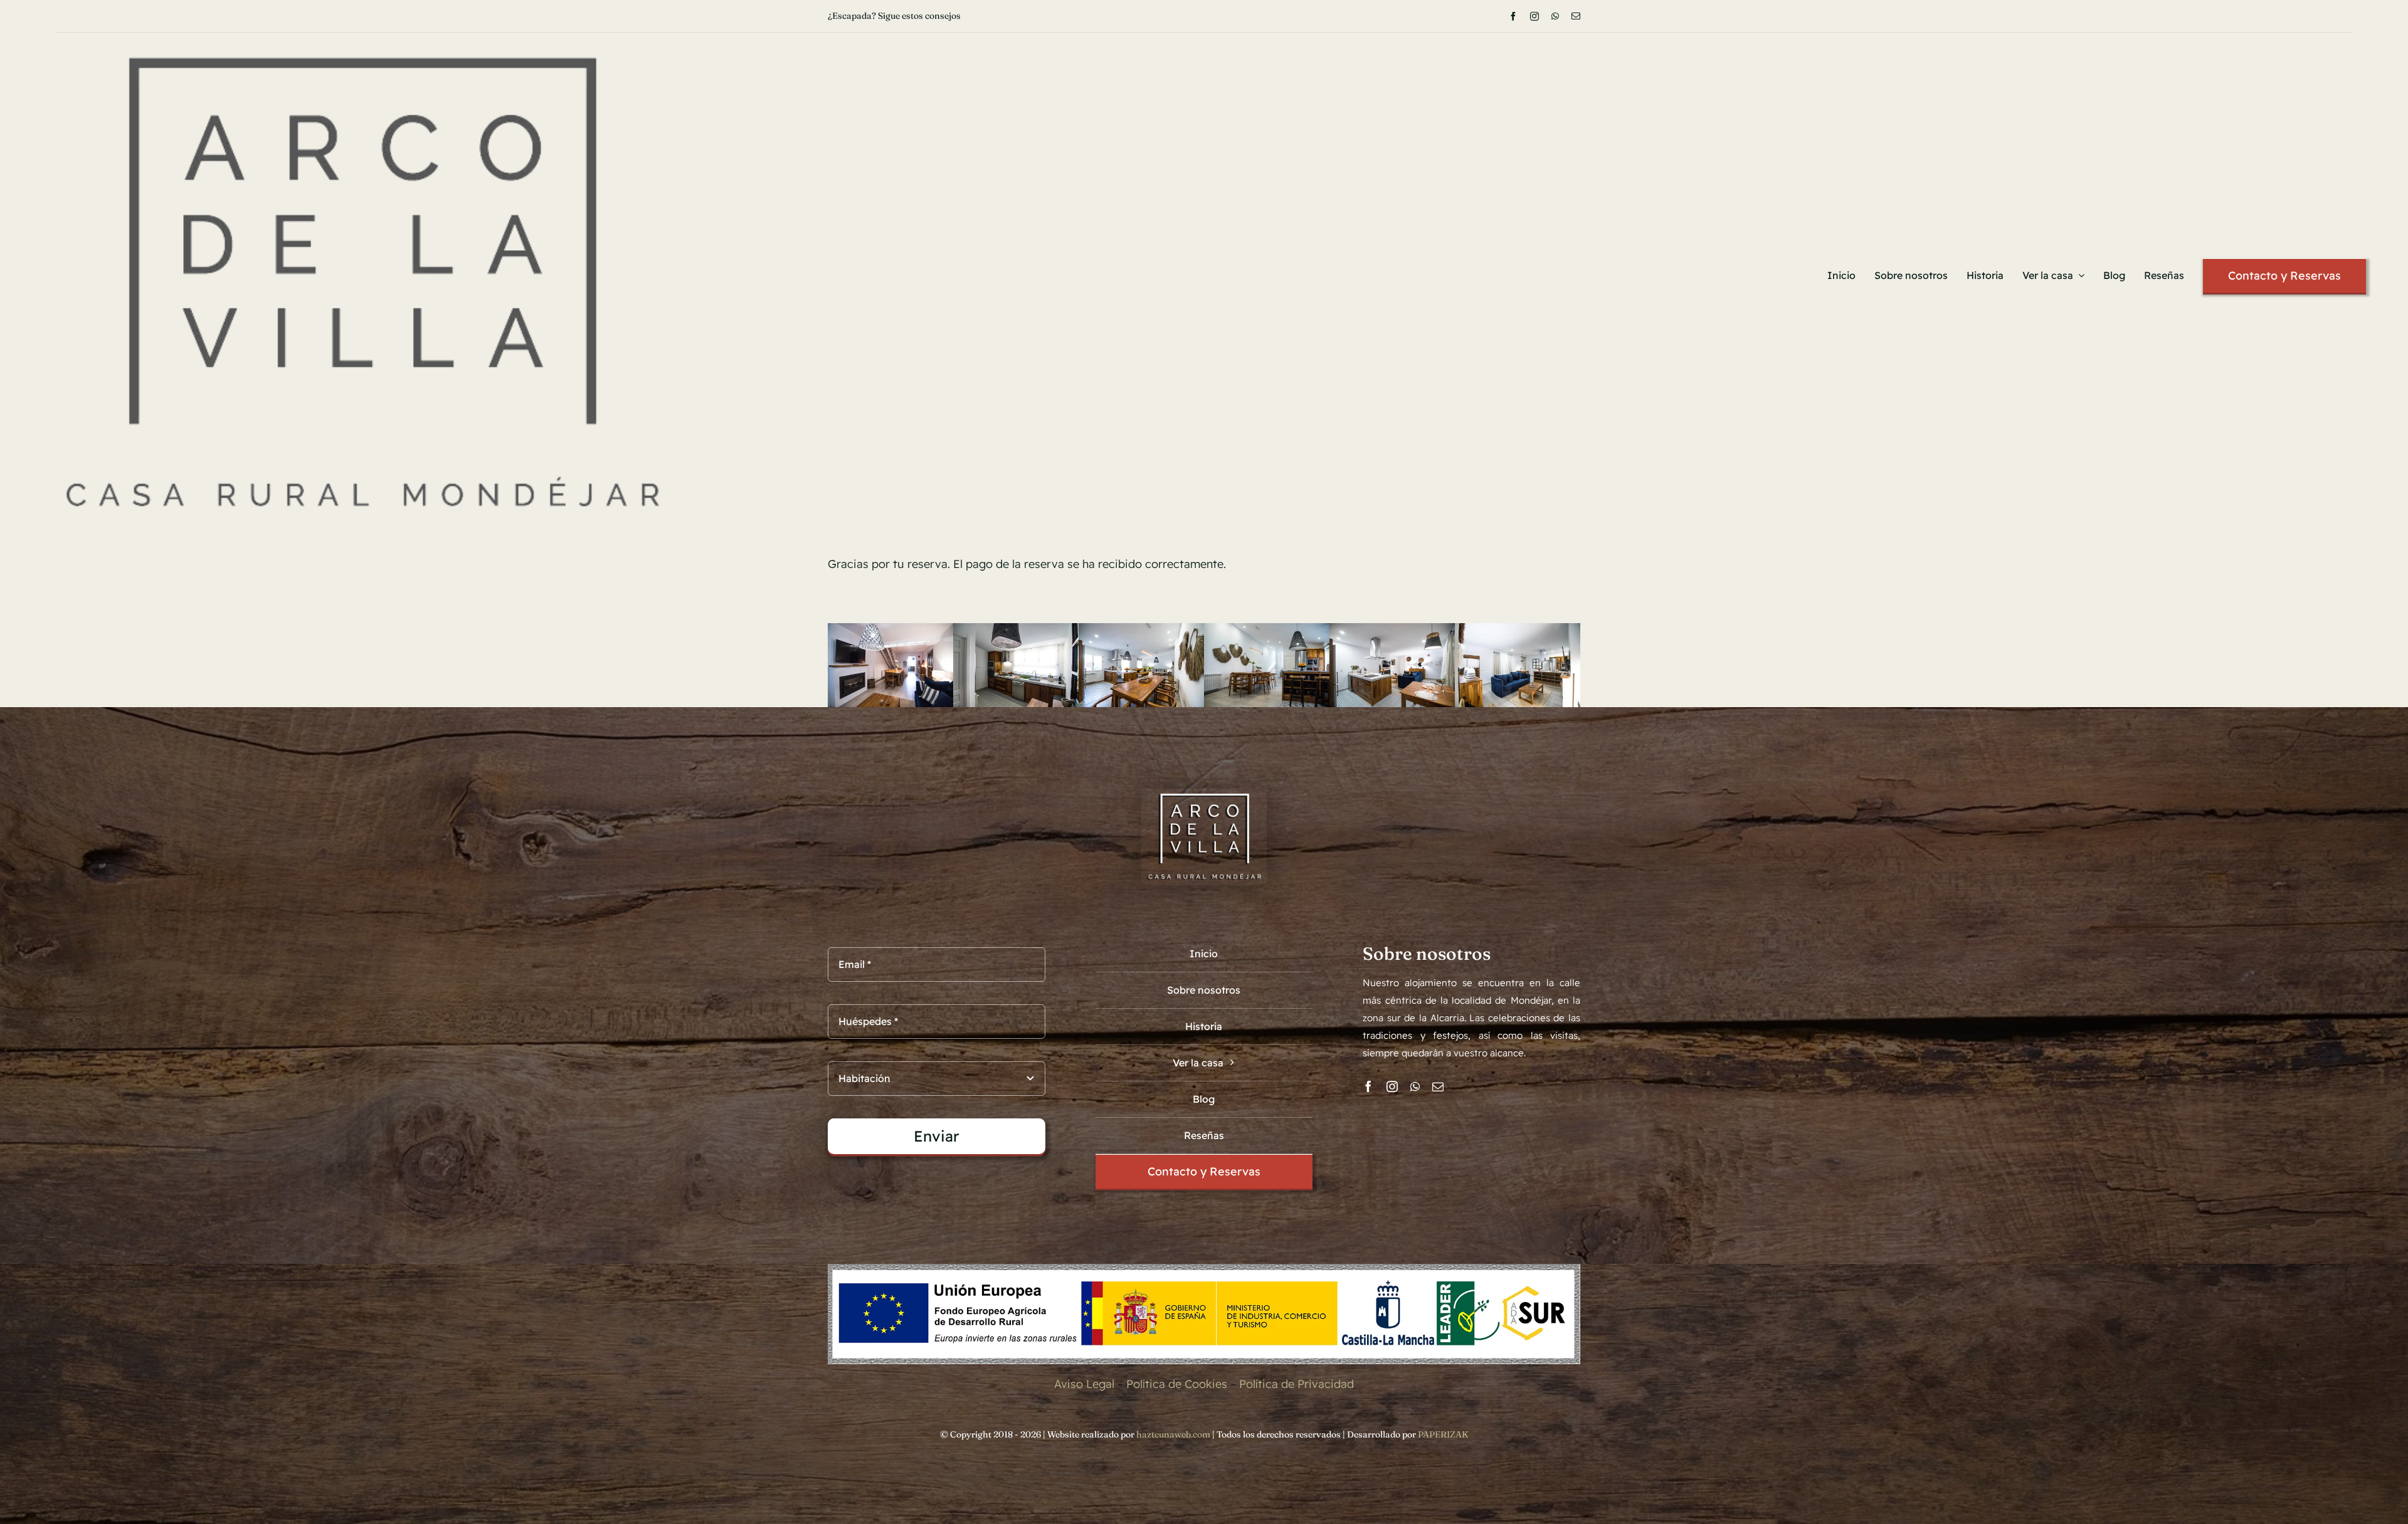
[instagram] (1534, 16)
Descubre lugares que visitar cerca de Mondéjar (923, 16)
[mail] (1576, 16)
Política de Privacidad (1296, 1384)
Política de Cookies (1177, 1384)
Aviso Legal (1084, 1384)
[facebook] (1513, 16)
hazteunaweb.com (1173, 1434)
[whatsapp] (1555, 16)
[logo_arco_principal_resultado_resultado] (362, 38)
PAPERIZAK (1443, 1434)
